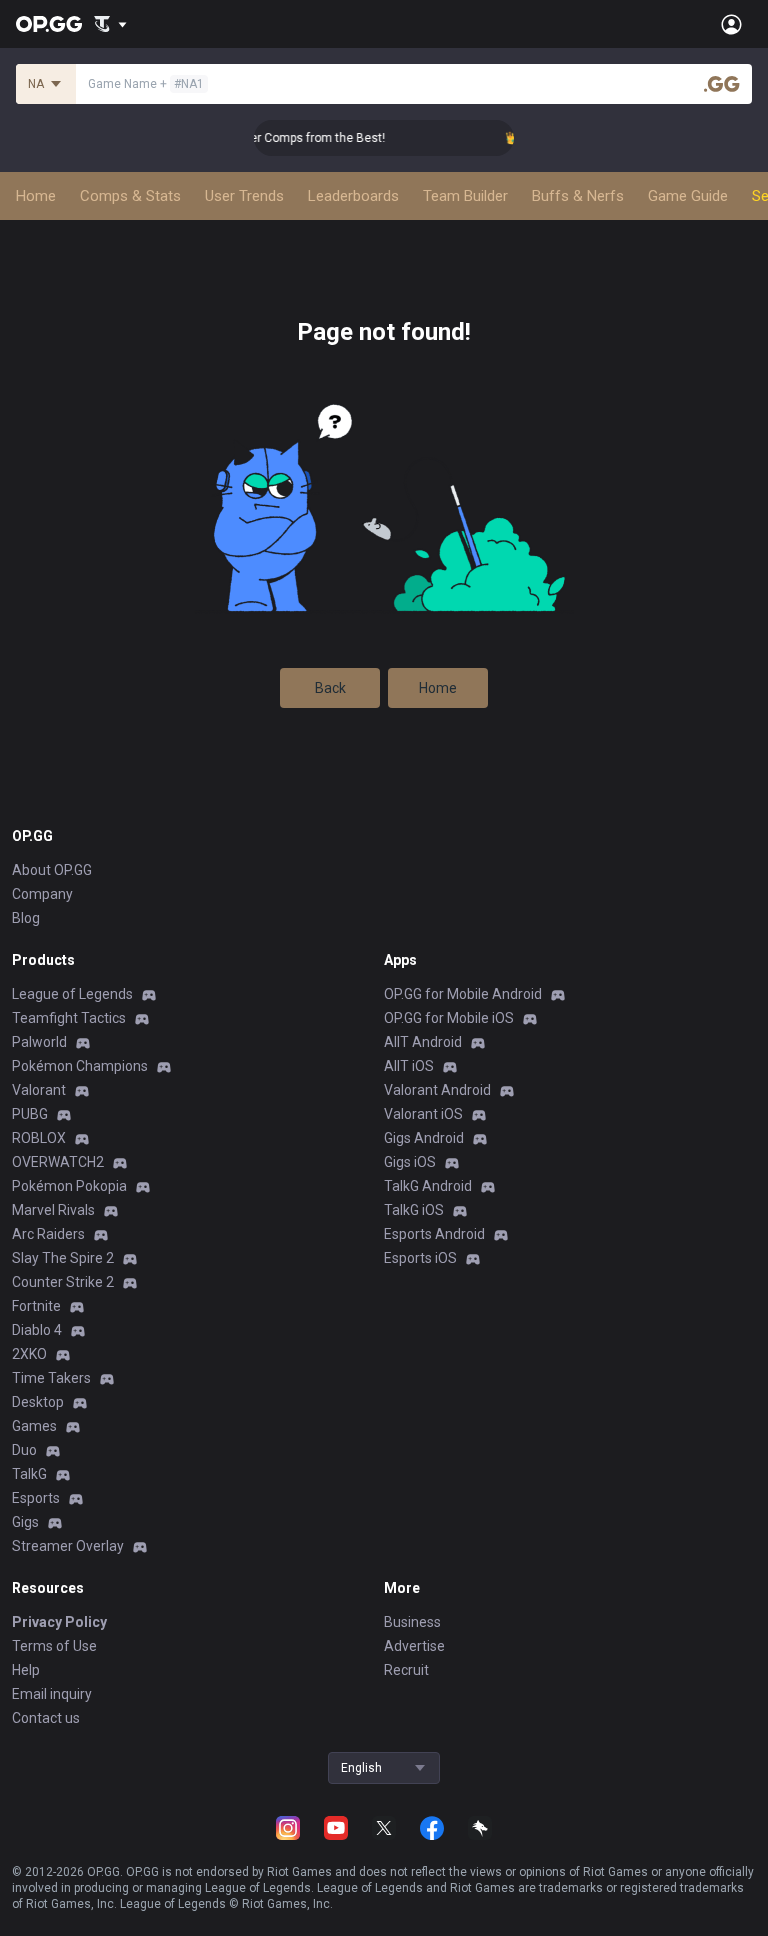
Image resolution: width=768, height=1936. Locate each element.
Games (34, 1426)
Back (330, 688)
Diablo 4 (37, 1330)
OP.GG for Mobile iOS (449, 1018)
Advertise (414, 1646)
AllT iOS (409, 1066)
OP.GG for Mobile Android (463, 994)
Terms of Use (54, 1646)
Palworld (39, 1042)
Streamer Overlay (68, 1546)
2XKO (29, 1354)
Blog (26, 918)
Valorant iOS (423, 1114)
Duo (24, 1450)
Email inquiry (52, 1694)
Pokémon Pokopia (69, 1186)
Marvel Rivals (53, 1210)
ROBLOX (39, 1138)
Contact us (46, 1718)
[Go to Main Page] (49, 24)
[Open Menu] (731, 24)
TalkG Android (428, 1186)
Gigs (25, 1522)
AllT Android (423, 1042)
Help (26, 1670)
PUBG (30, 1114)
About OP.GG (52, 870)
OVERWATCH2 (58, 1162)
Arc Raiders (48, 1234)
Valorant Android (437, 1090)
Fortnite (36, 1306)
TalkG (29, 1474)
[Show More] (110, 24)
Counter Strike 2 (63, 1282)
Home (438, 688)
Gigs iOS (410, 1162)
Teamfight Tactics (69, 1018)
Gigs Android (424, 1138)
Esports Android (434, 1234)
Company (42, 894)
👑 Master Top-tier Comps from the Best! (262, 138)
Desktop (38, 1402)
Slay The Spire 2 (63, 1258)
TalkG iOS (414, 1210)
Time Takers (51, 1378)
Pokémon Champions (80, 1066)
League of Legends (72, 994)
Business (412, 1622)
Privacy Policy (59, 1622)
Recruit (406, 1670)
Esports (36, 1498)
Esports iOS (420, 1258)
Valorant (39, 1090)
